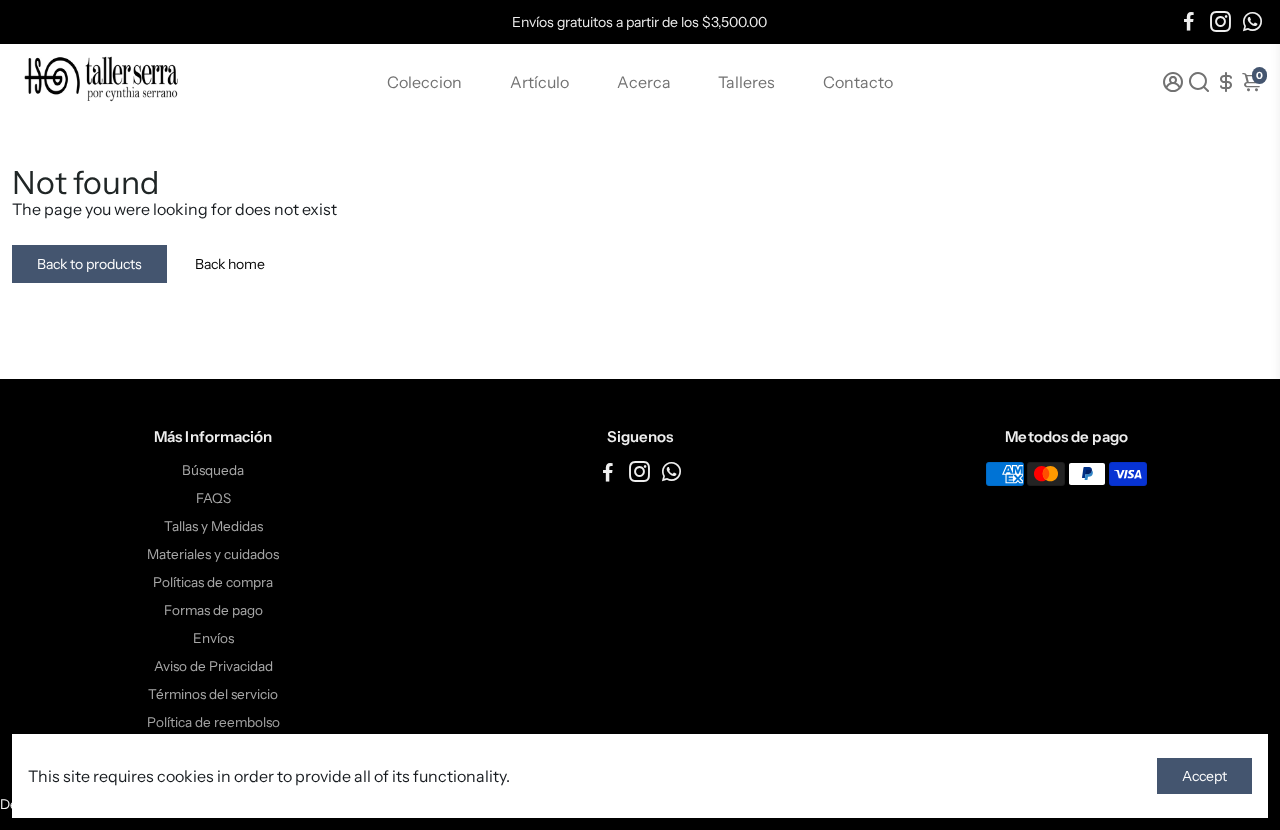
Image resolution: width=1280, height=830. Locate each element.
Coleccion (424, 82)
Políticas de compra (213, 582)
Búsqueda (213, 470)
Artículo (539, 82)
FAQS (213, 498)
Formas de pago (213, 610)
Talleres (746, 82)
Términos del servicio (213, 694)
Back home (230, 264)
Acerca (644, 82)
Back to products (89, 264)
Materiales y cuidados (213, 554)
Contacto (858, 82)
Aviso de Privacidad (213, 666)
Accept (1204, 776)
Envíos (213, 638)
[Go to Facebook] (1189, 22)
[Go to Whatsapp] (1252, 22)
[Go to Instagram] (1220, 22)
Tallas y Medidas (213, 526)
